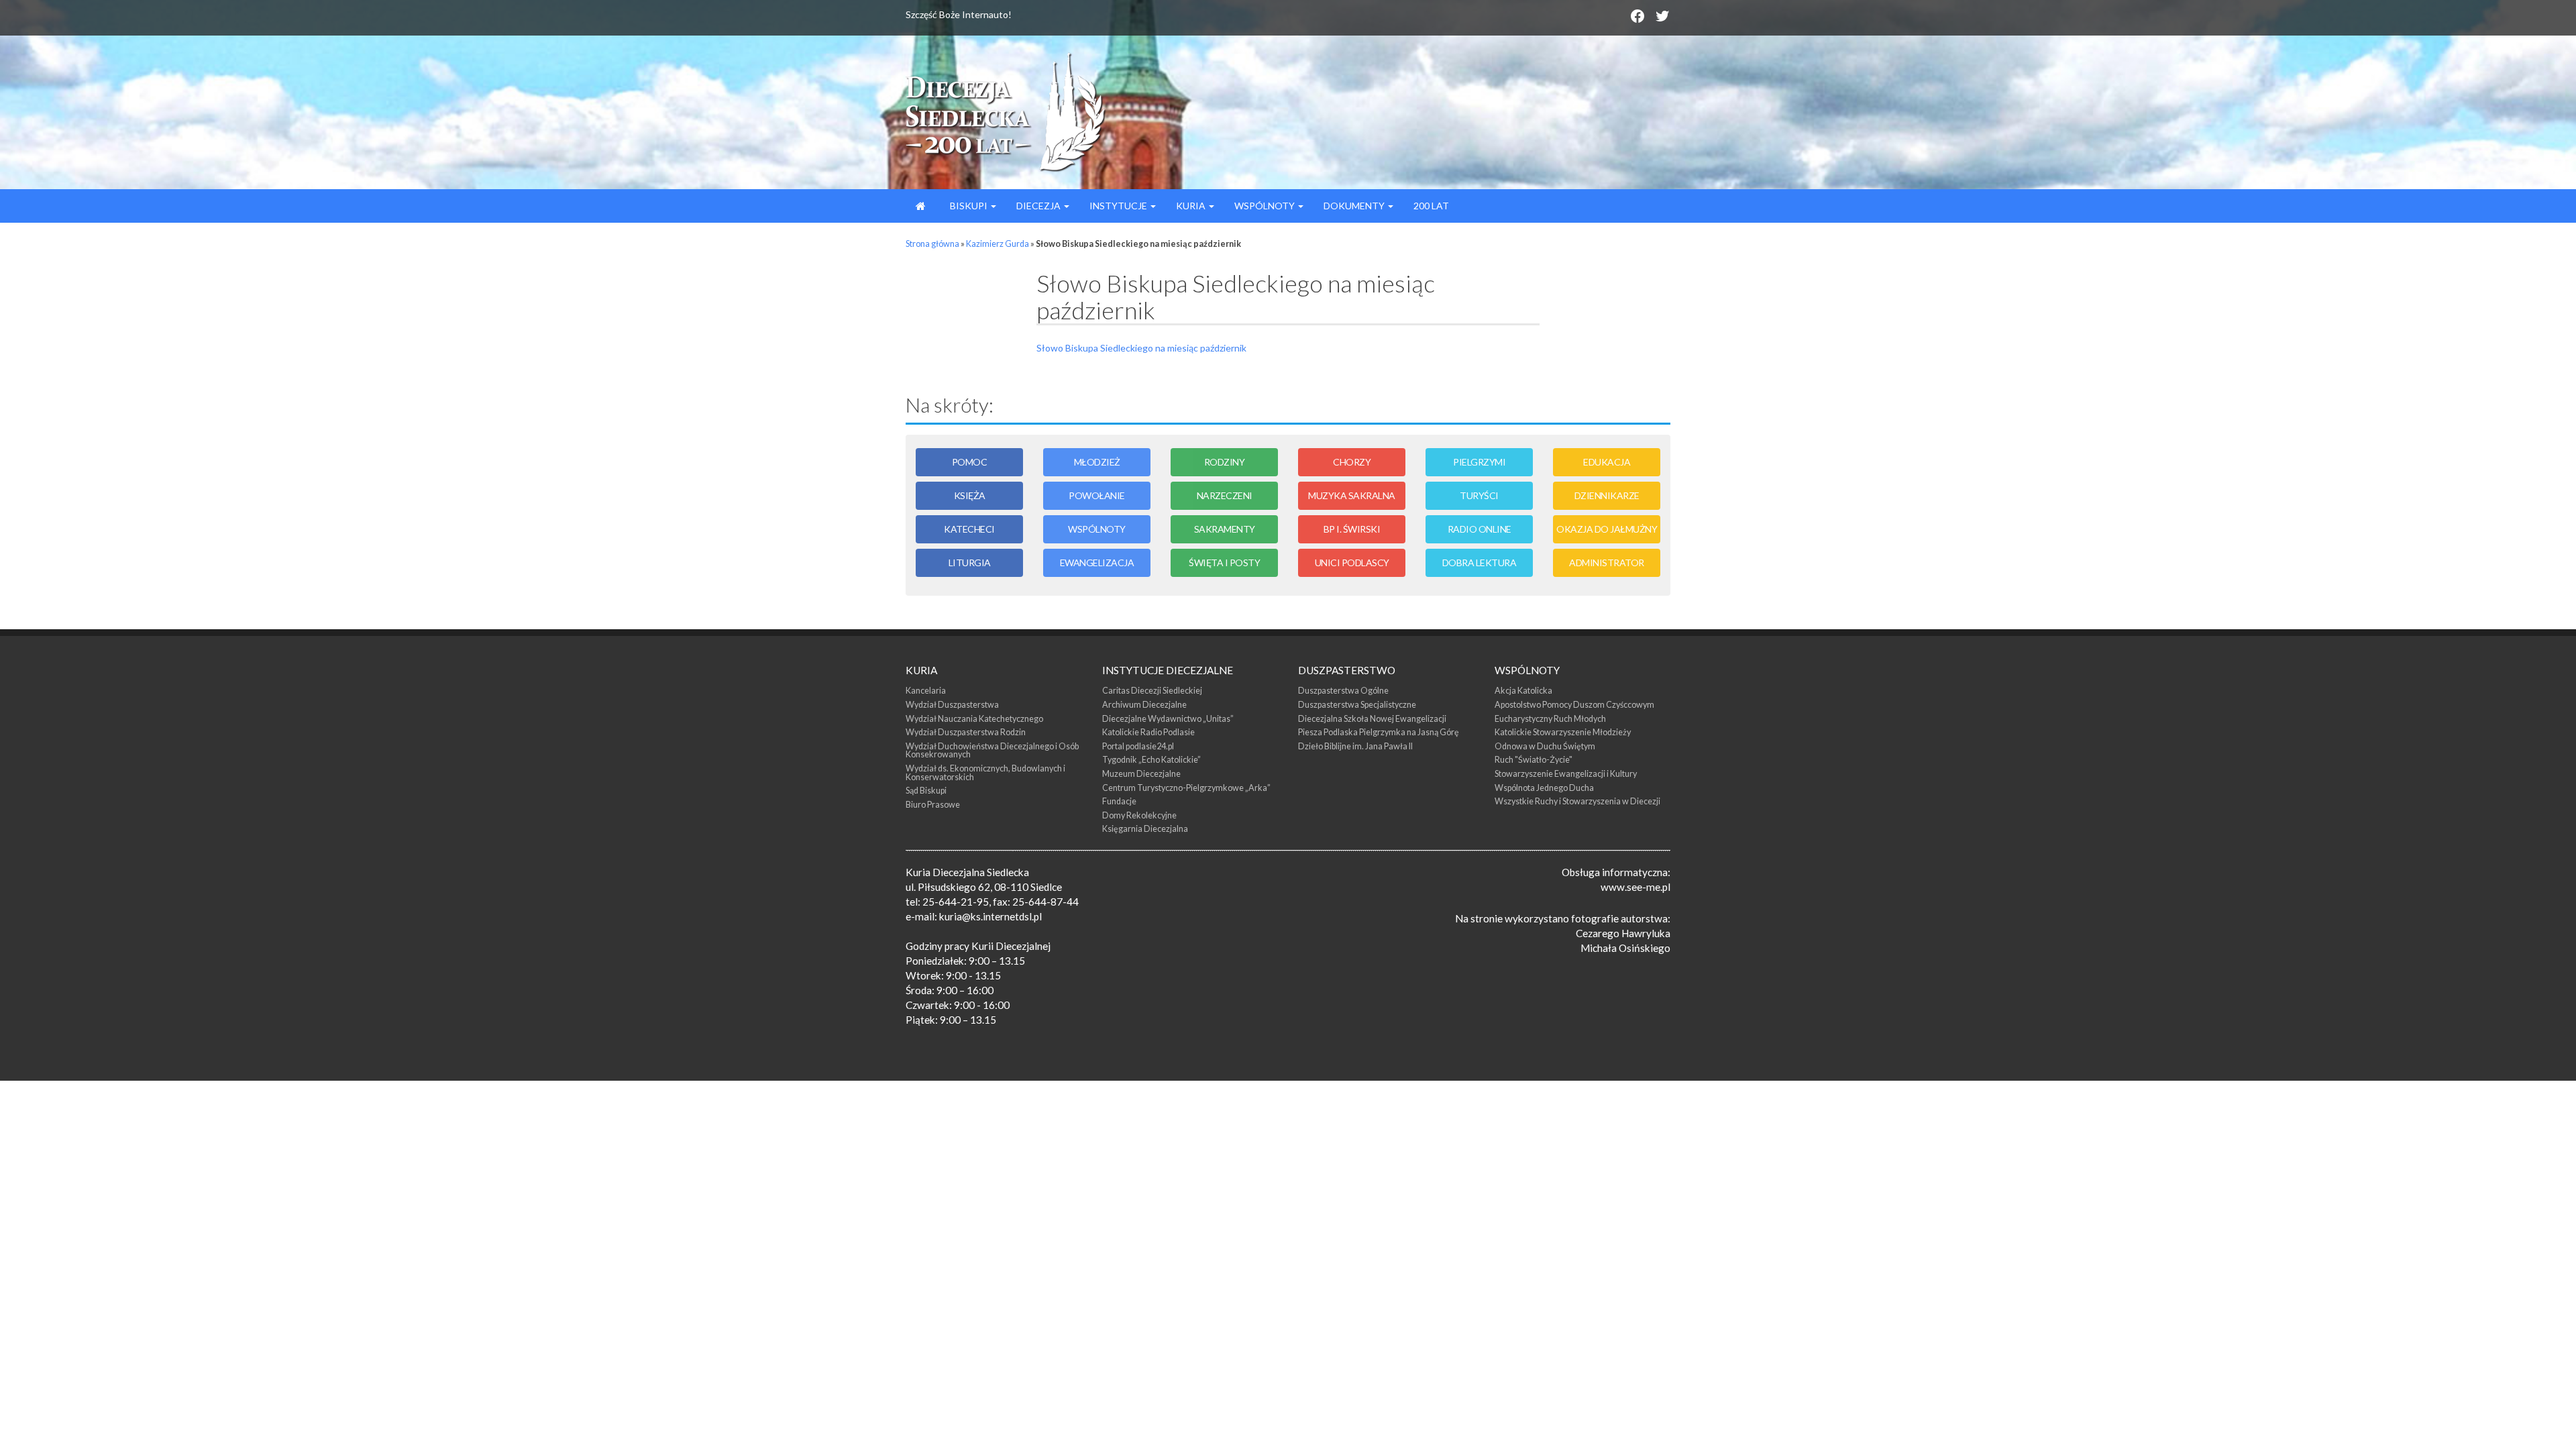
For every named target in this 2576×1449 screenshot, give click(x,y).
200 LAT (1431, 206)
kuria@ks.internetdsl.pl (990, 916)
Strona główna (932, 244)
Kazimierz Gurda (998, 244)
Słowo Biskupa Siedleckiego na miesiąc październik (1141, 348)
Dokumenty (1355, 206)
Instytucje (1119, 206)
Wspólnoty (1266, 206)
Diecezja (1039, 206)
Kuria (1192, 206)
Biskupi (969, 206)
